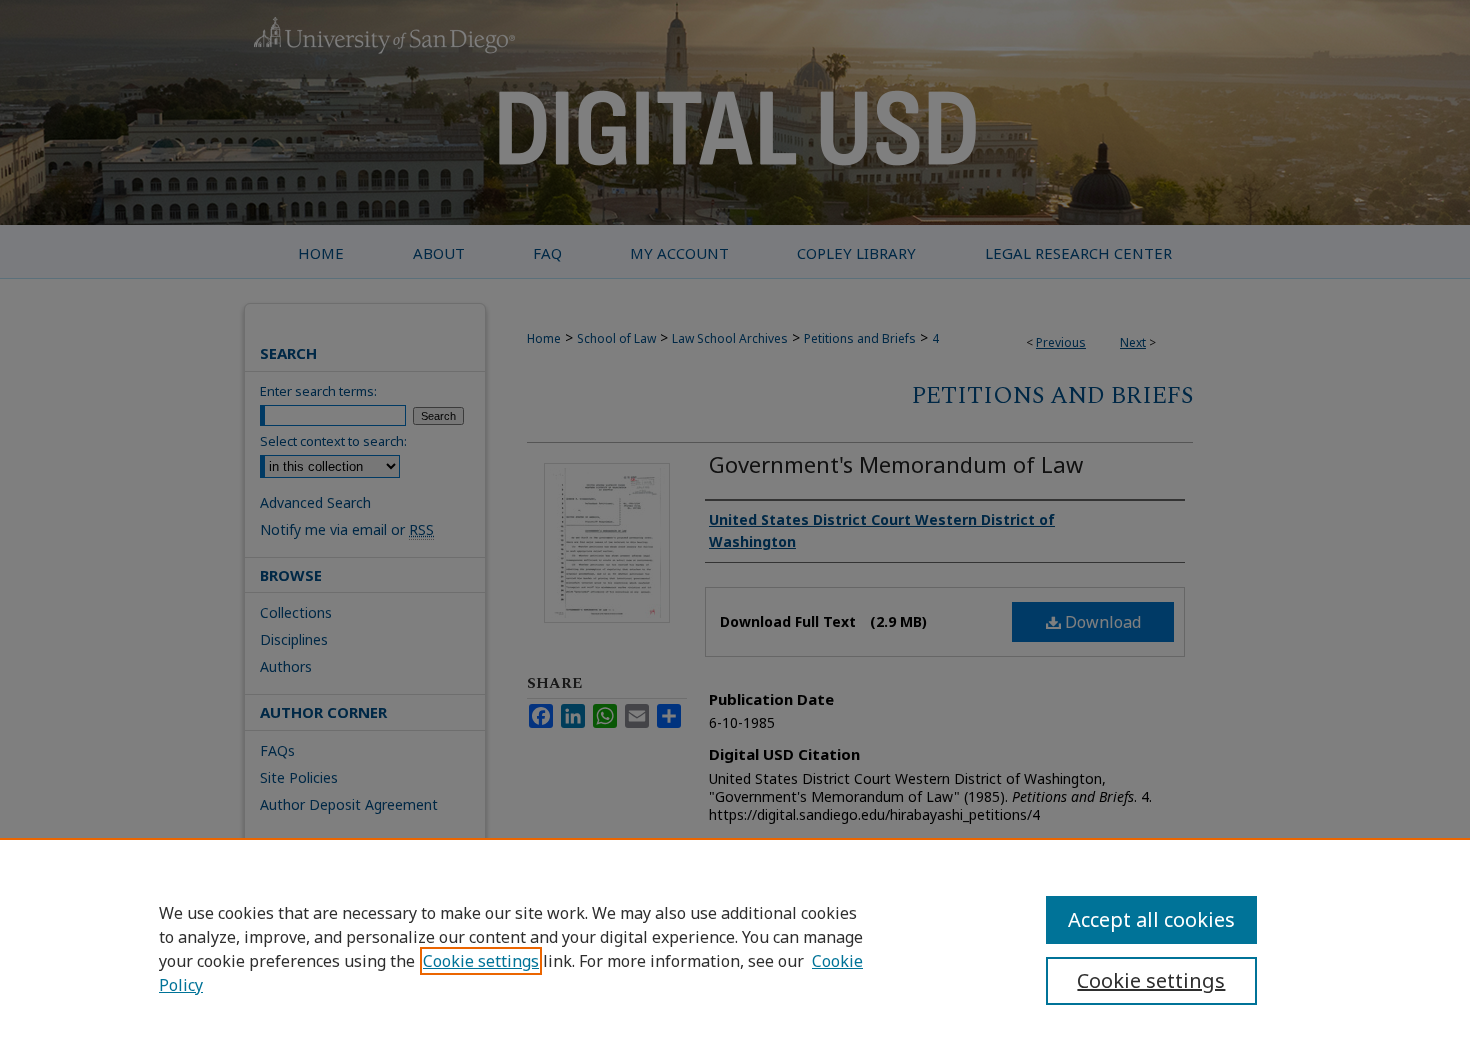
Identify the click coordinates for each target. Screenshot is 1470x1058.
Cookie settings (481, 961)
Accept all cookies (1151, 919)
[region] (735, 948)
